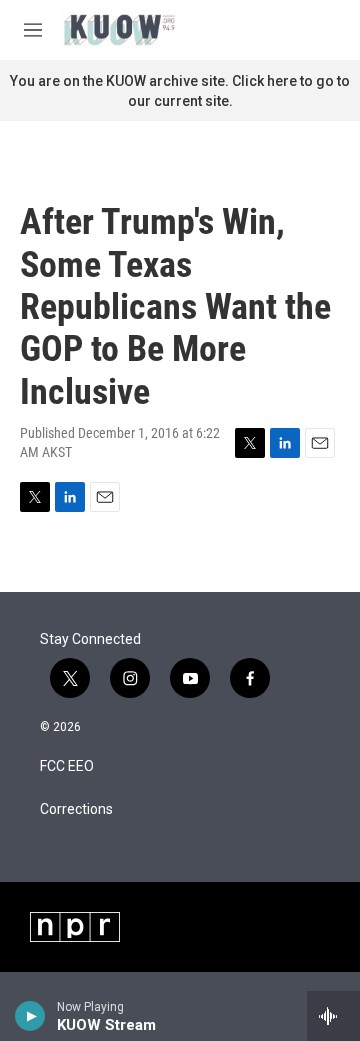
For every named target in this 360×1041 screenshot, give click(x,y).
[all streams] (333, 1016)
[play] (30, 1016)
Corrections (76, 809)
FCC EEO (67, 766)
